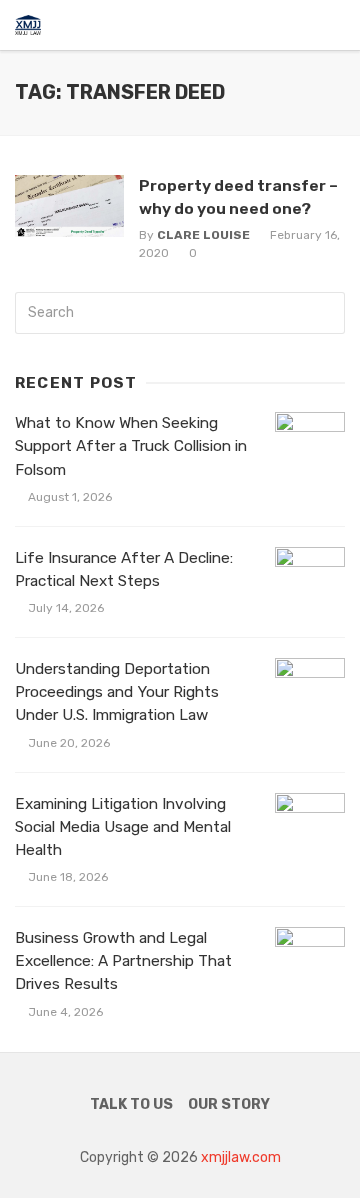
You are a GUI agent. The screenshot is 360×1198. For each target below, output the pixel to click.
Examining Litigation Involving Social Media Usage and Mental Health (123, 827)
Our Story (229, 1104)
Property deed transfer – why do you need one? (238, 196)
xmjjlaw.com (241, 1157)
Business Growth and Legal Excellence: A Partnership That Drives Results (123, 961)
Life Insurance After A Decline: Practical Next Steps (124, 569)
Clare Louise (203, 235)
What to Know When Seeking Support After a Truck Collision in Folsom (131, 446)
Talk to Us (131, 1104)
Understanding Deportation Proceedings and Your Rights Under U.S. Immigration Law (117, 692)
